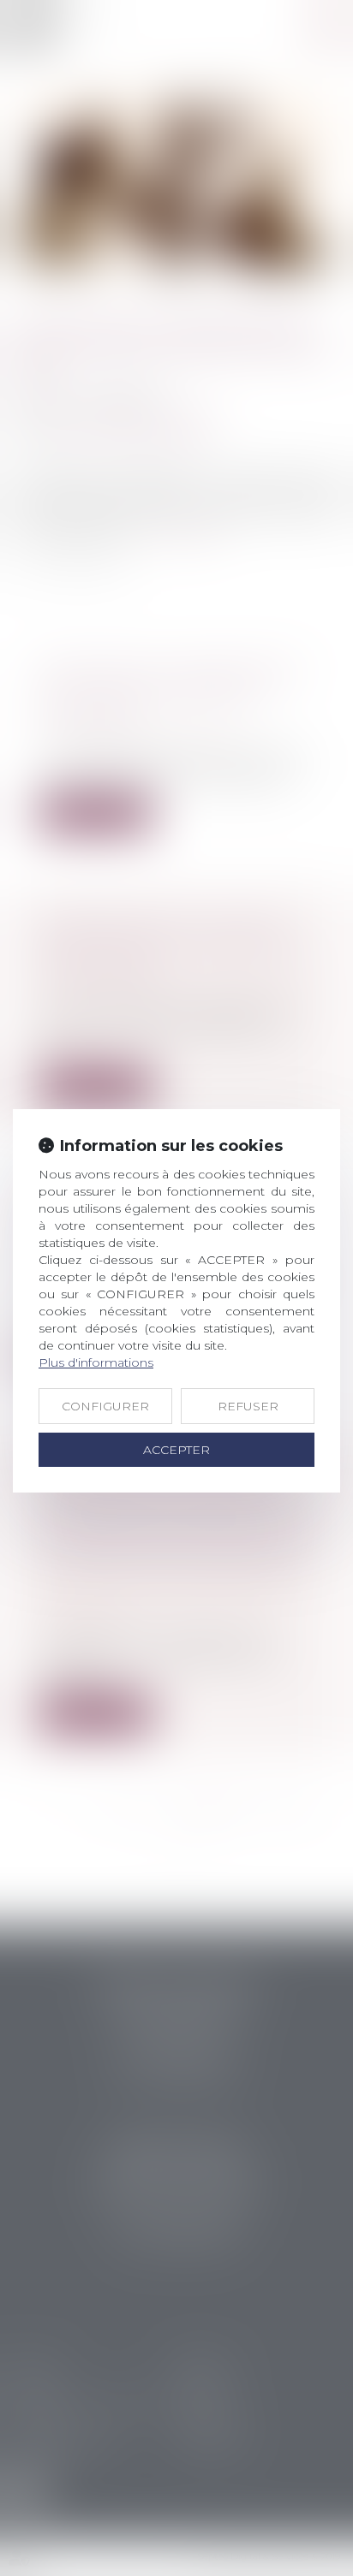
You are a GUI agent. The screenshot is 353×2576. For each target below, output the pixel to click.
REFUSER (248, 1406)
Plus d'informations (96, 1362)
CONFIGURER (105, 1406)
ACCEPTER (176, 1450)
